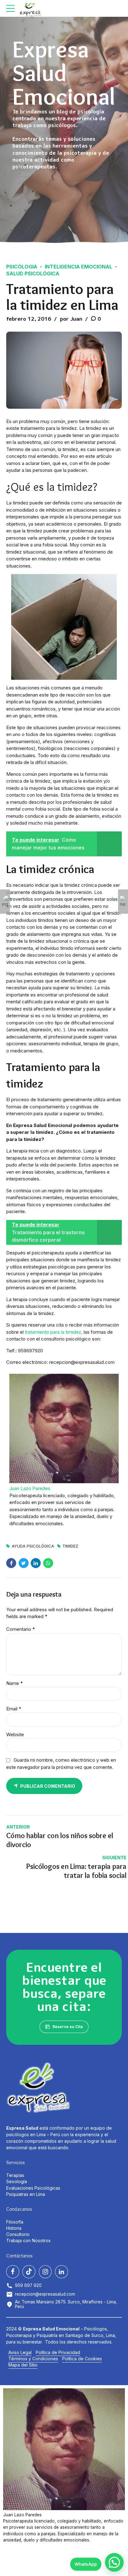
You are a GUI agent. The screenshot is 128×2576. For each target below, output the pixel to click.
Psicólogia (22, 267)
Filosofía (15, 2222)
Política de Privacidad (58, 2352)
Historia (14, 2228)
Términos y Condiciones (33, 2359)
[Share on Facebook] (11, 1563)
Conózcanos (19, 2209)
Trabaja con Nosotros (28, 2240)
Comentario (21, 1629)
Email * (14, 1709)
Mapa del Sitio (23, 2365)
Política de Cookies (82, 2359)
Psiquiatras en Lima (26, 2194)
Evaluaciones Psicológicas (33, 2188)
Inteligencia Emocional (78, 267)
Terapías (15, 2175)
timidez (70, 1546)
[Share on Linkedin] (36, 1563)
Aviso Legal (20, 2352)
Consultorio (18, 2234)
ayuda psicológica (33, 1546)
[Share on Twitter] (24, 1563)
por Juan (71, 319)
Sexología (17, 2181)
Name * (14, 1683)
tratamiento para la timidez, (54, 1332)
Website (15, 1734)
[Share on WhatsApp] (48, 1563)
